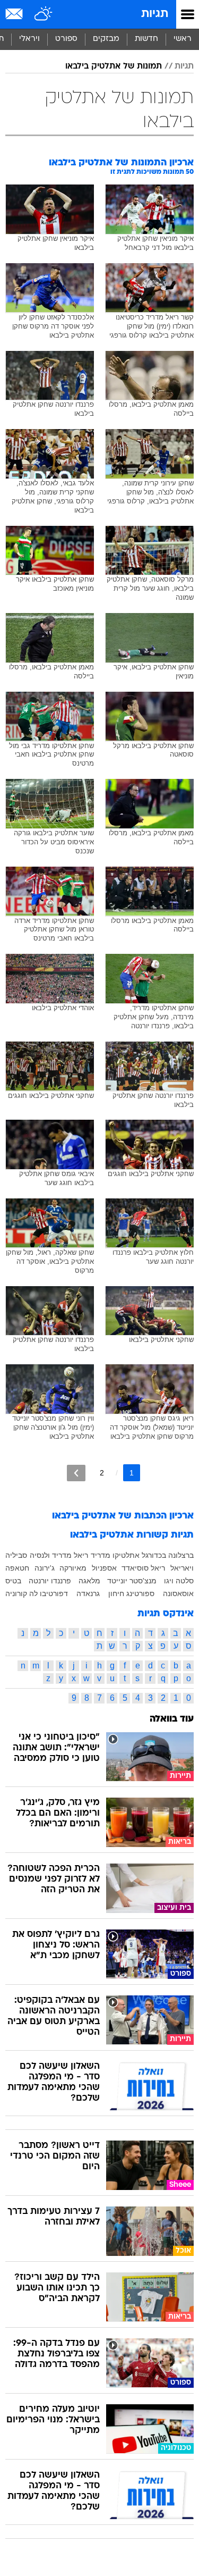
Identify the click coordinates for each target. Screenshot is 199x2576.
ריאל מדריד (70, 1555)
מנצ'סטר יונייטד (132, 1581)
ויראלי (29, 39)
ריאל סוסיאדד (143, 1568)
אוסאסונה (178, 1593)
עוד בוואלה (172, 1719)
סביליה (16, 1555)
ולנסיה (40, 1555)
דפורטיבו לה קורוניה (37, 1593)
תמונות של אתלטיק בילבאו (114, 66)
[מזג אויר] (44, 14)
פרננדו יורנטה (50, 1581)
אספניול (104, 1568)
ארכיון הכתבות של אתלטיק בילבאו (123, 1516)
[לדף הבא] (76, 1473)
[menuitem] (146, 39)
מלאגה (89, 1581)
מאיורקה (73, 1568)
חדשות (146, 39)
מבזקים (106, 39)
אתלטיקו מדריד (115, 1555)
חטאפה (17, 1568)
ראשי (183, 39)
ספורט (66, 39)
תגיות (155, 14)
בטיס (13, 1581)
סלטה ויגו (179, 1581)
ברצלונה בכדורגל (168, 1555)
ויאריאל (182, 1568)
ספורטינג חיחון (131, 1593)
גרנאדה (88, 1593)
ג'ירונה (45, 1568)
